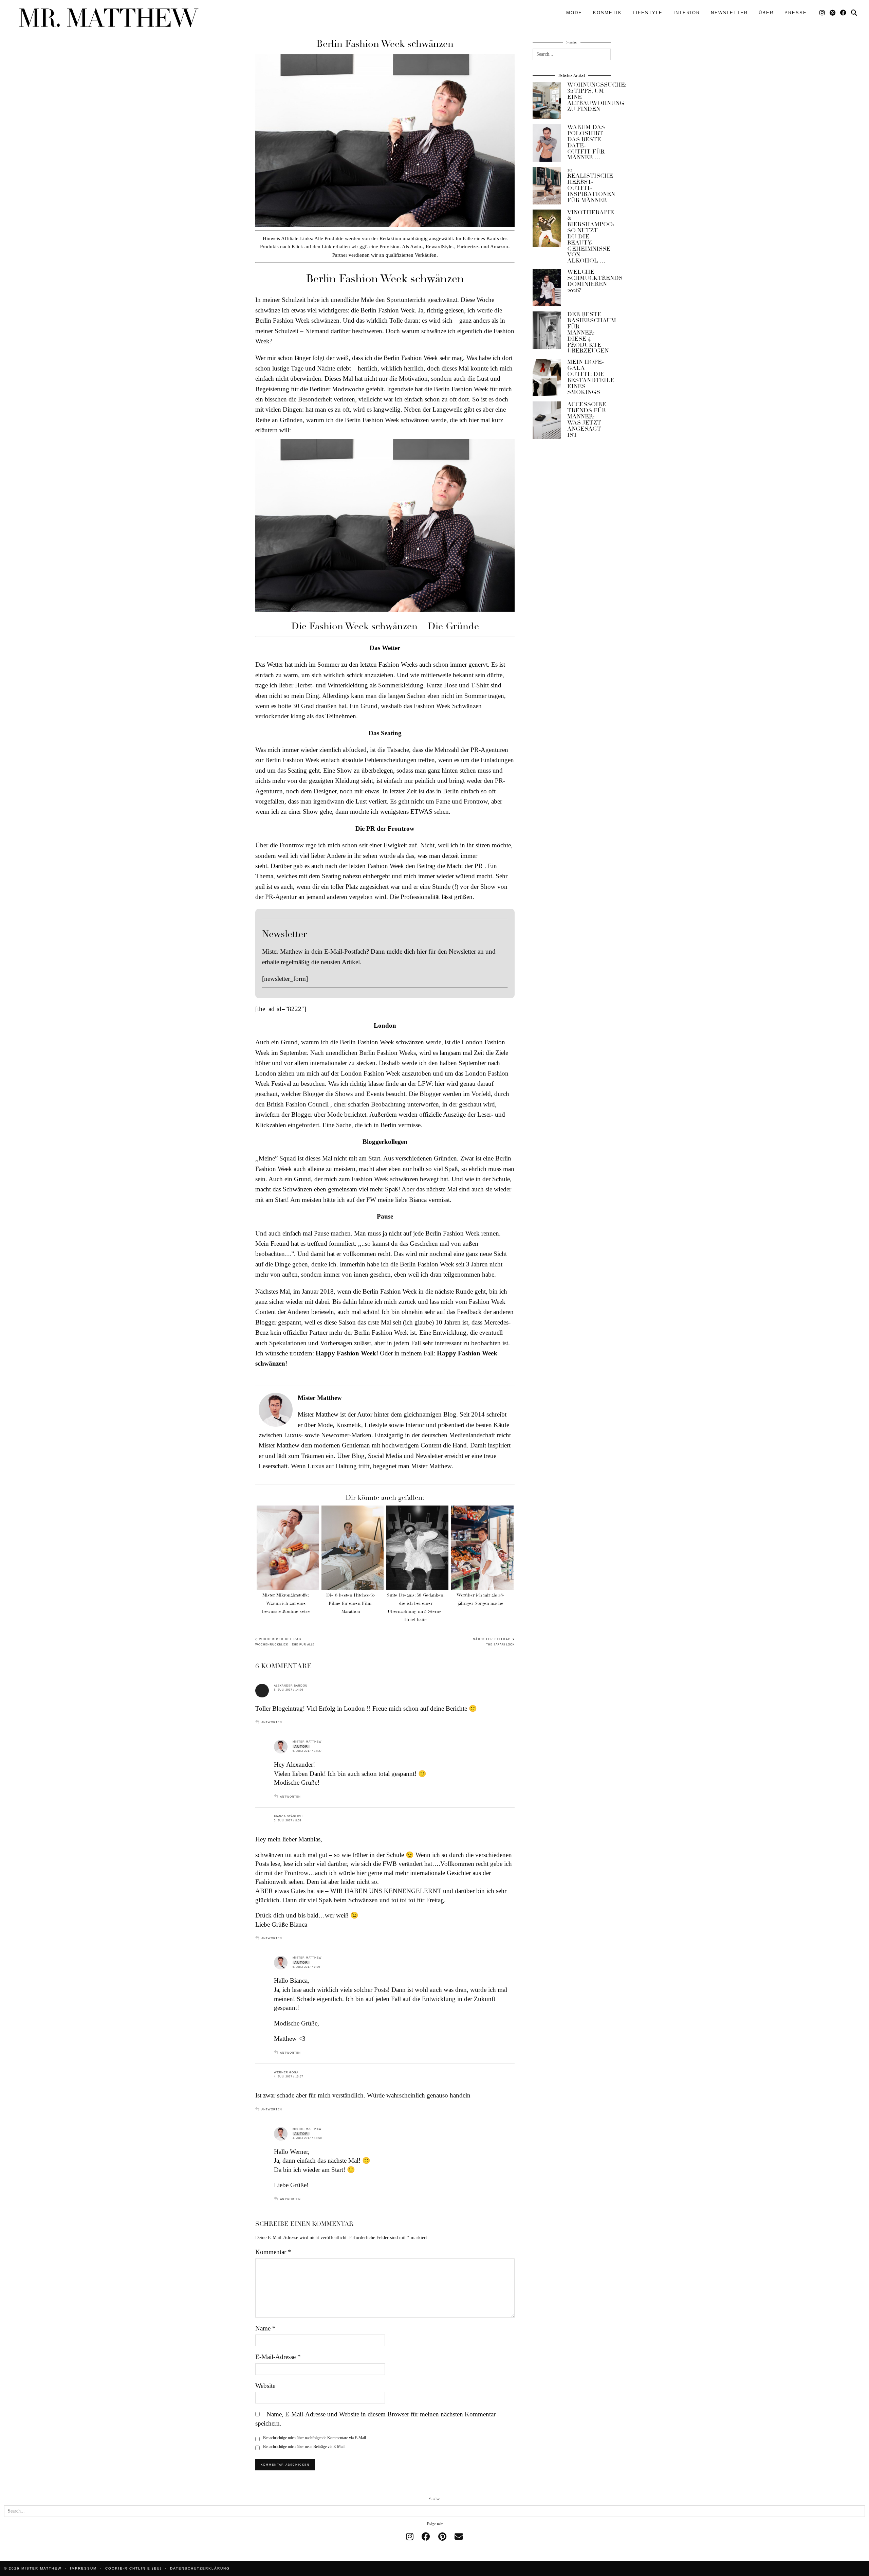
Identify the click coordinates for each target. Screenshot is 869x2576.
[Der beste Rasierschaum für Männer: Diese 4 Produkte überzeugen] (547, 330)
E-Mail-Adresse (278, 2357)
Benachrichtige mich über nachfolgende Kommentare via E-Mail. (315, 2438)
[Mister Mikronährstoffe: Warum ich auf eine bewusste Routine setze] (288, 1548)
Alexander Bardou (291, 1686)
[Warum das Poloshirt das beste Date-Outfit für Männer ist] (547, 143)
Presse (796, 13)
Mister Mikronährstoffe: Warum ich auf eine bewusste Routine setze (286, 1603)
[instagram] (410, 2537)
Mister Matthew (307, 1742)
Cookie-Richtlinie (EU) (133, 2568)
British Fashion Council (298, 1104)
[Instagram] (822, 13)
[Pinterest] (833, 13)
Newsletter (729, 13)
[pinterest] (442, 2537)
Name (265, 2328)
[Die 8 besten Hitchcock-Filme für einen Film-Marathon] (353, 1548)
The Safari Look (494, 1642)
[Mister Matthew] (109, 18)
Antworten (272, 1722)
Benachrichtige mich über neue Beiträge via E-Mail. (304, 2447)
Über (766, 13)
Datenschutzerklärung (200, 2568)
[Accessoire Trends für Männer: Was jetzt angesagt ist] (547, 420)
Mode (574, 13)
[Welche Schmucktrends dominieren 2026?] (547, 288)
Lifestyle (648, 13)
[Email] (459, 2537)
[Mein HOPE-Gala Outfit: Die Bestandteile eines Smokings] (547, 378)
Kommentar (273, 2252)
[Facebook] (844, 13)
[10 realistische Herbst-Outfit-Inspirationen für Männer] (547, 185)
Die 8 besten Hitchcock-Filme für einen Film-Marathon (351, 1603)
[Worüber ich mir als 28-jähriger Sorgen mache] (482, 1548)
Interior (687, 13)
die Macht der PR (460, 866)
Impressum (83, 2568)
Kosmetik (607, 13)
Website (265, 2386)
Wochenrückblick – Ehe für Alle (285, 1642)
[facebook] (426, 2537)
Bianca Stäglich (288, 1816)
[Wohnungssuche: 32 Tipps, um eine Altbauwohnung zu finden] (547, 101)
